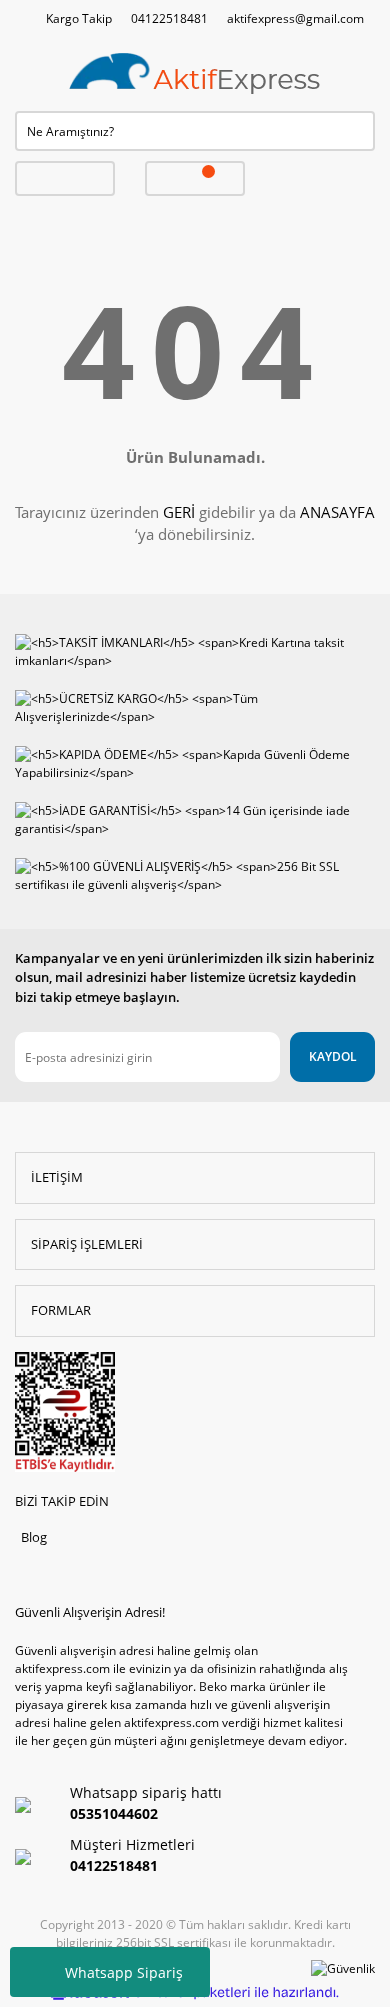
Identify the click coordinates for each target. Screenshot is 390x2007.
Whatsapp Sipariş (124, 1972)
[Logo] (195, 74)
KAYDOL (333, 1056)
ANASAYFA (337, 512)
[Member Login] (65, 178)
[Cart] (194, 178)
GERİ (179, 512)
